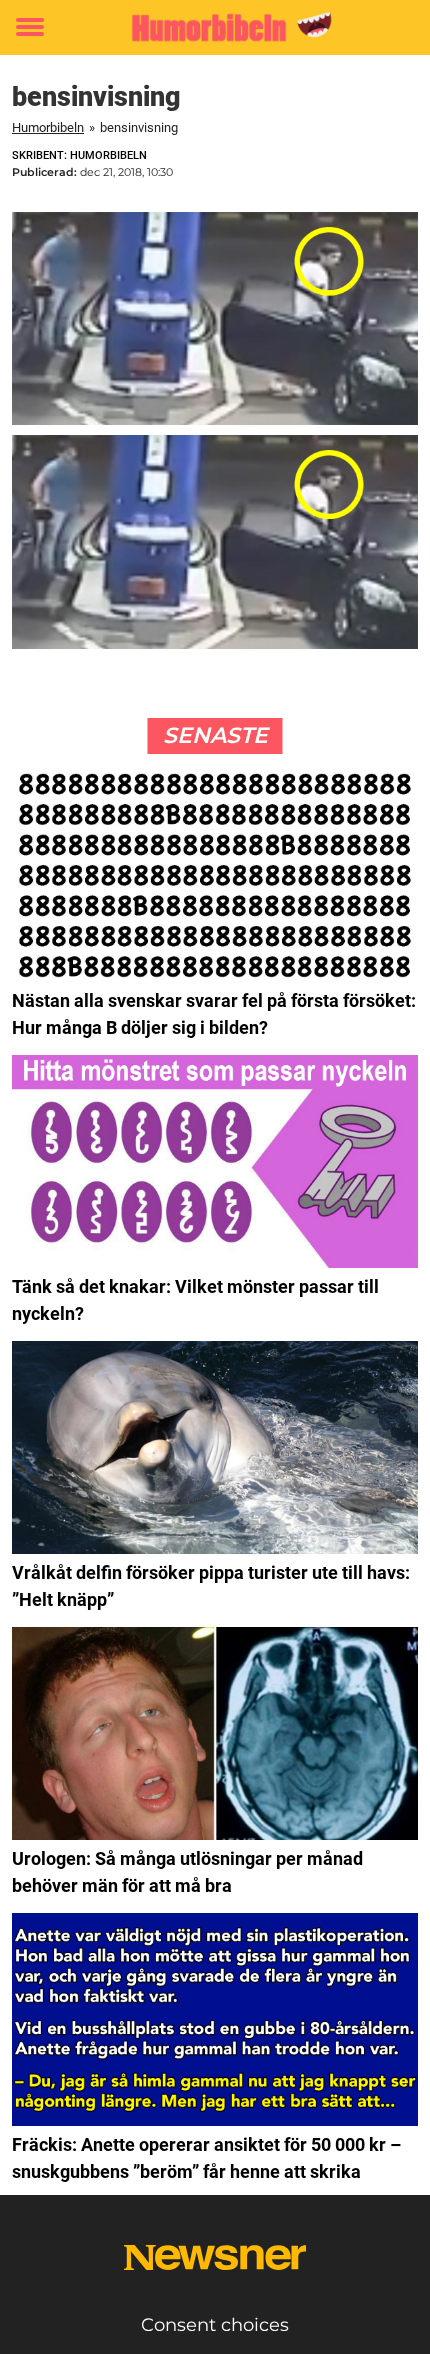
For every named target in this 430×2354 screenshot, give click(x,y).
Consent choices (215, 2325)
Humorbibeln (48, 127)
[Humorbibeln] (215, 27)
